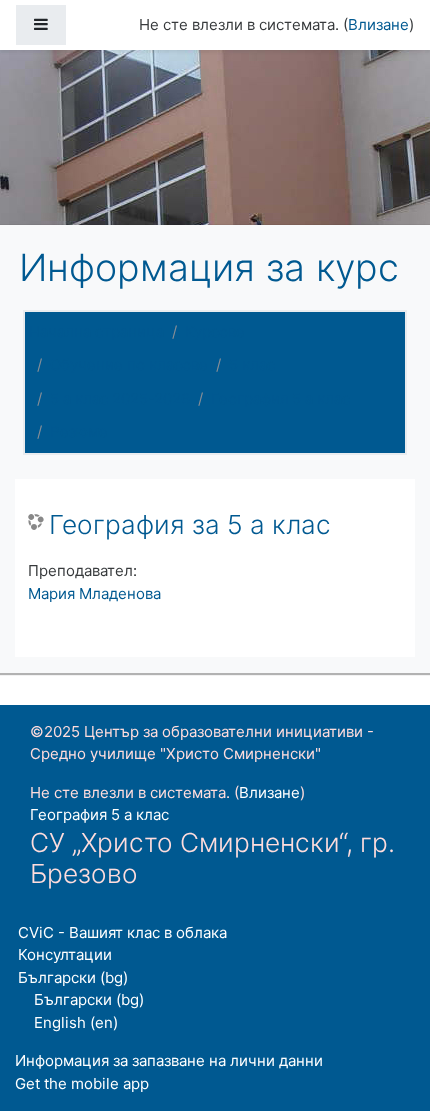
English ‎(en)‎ (76, 1022)
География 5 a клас (280, 398)
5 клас (252, 364)
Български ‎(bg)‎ (73, 977)
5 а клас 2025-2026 (120, 398)
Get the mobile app (82, 1083)
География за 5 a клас (190, 524)
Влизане (378, 24)
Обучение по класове (129, 364)
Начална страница (96, 331)
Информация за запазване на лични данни (169, 1060)
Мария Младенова (94, 593)
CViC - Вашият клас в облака (122, 932)
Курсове (215, 331)
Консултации (65, 954)
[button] (385, 1013)
